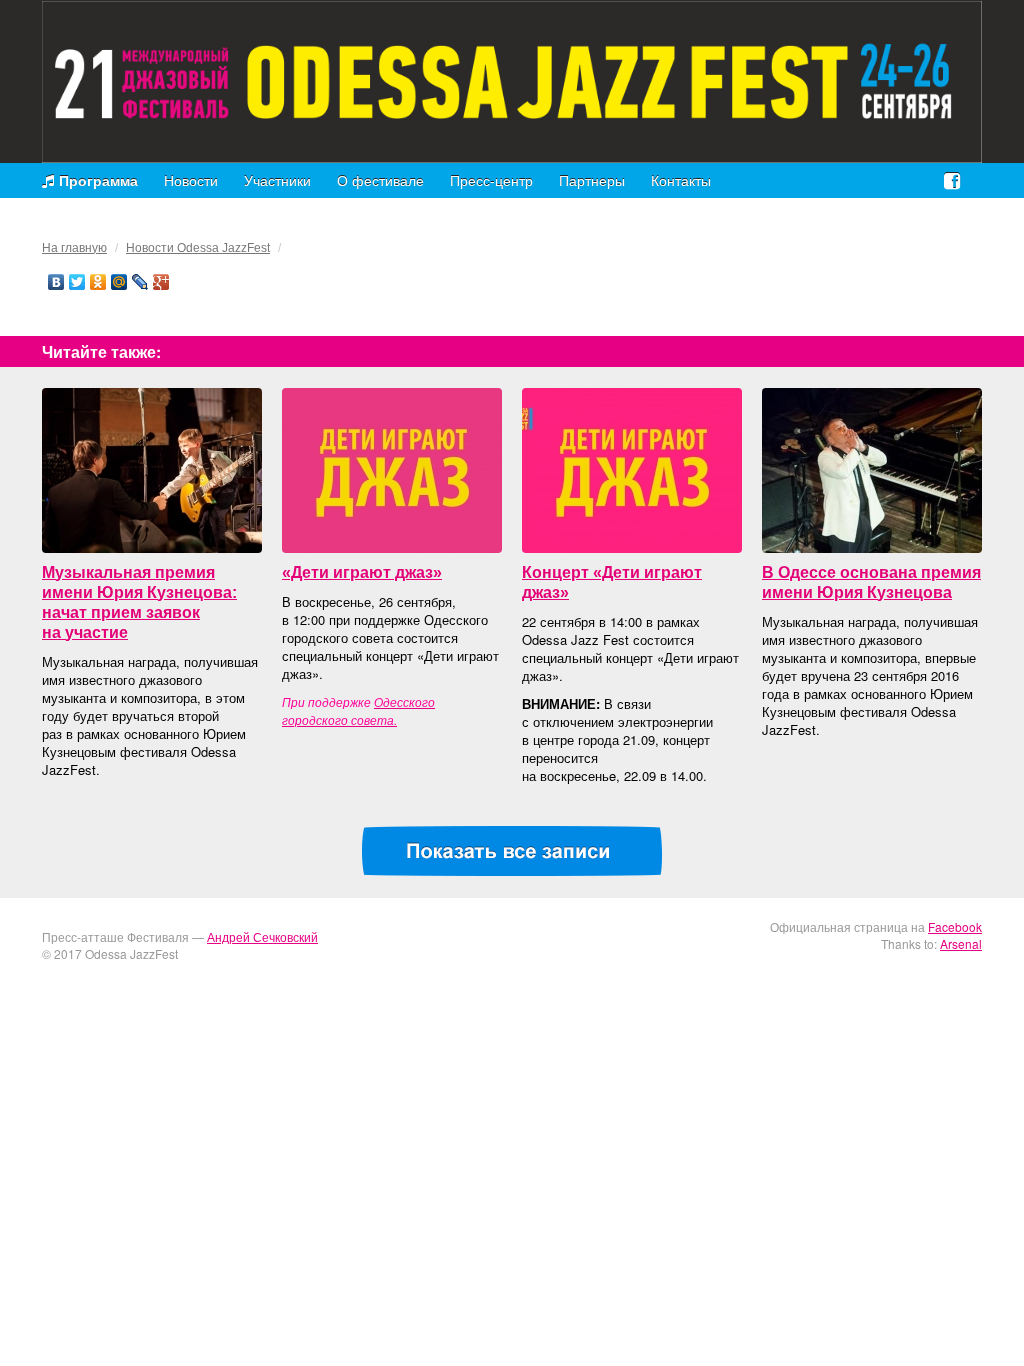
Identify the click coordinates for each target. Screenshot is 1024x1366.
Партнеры (592, 180)
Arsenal (961, 943)
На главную (74, 248)
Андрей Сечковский (262, 936)
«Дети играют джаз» (362, 572)
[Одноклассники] (98, 282)
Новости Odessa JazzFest (198, 248)
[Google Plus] (161, 282)
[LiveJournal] (140, 282)
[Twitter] (77, 282)
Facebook (955, 926)
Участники (277, 180)
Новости (191, 180)
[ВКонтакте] (56, 282)
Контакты (681, 180)
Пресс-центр (491, 180)
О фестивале (380, 180)
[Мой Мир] (119, 282)
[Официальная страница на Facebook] (952, 179)
